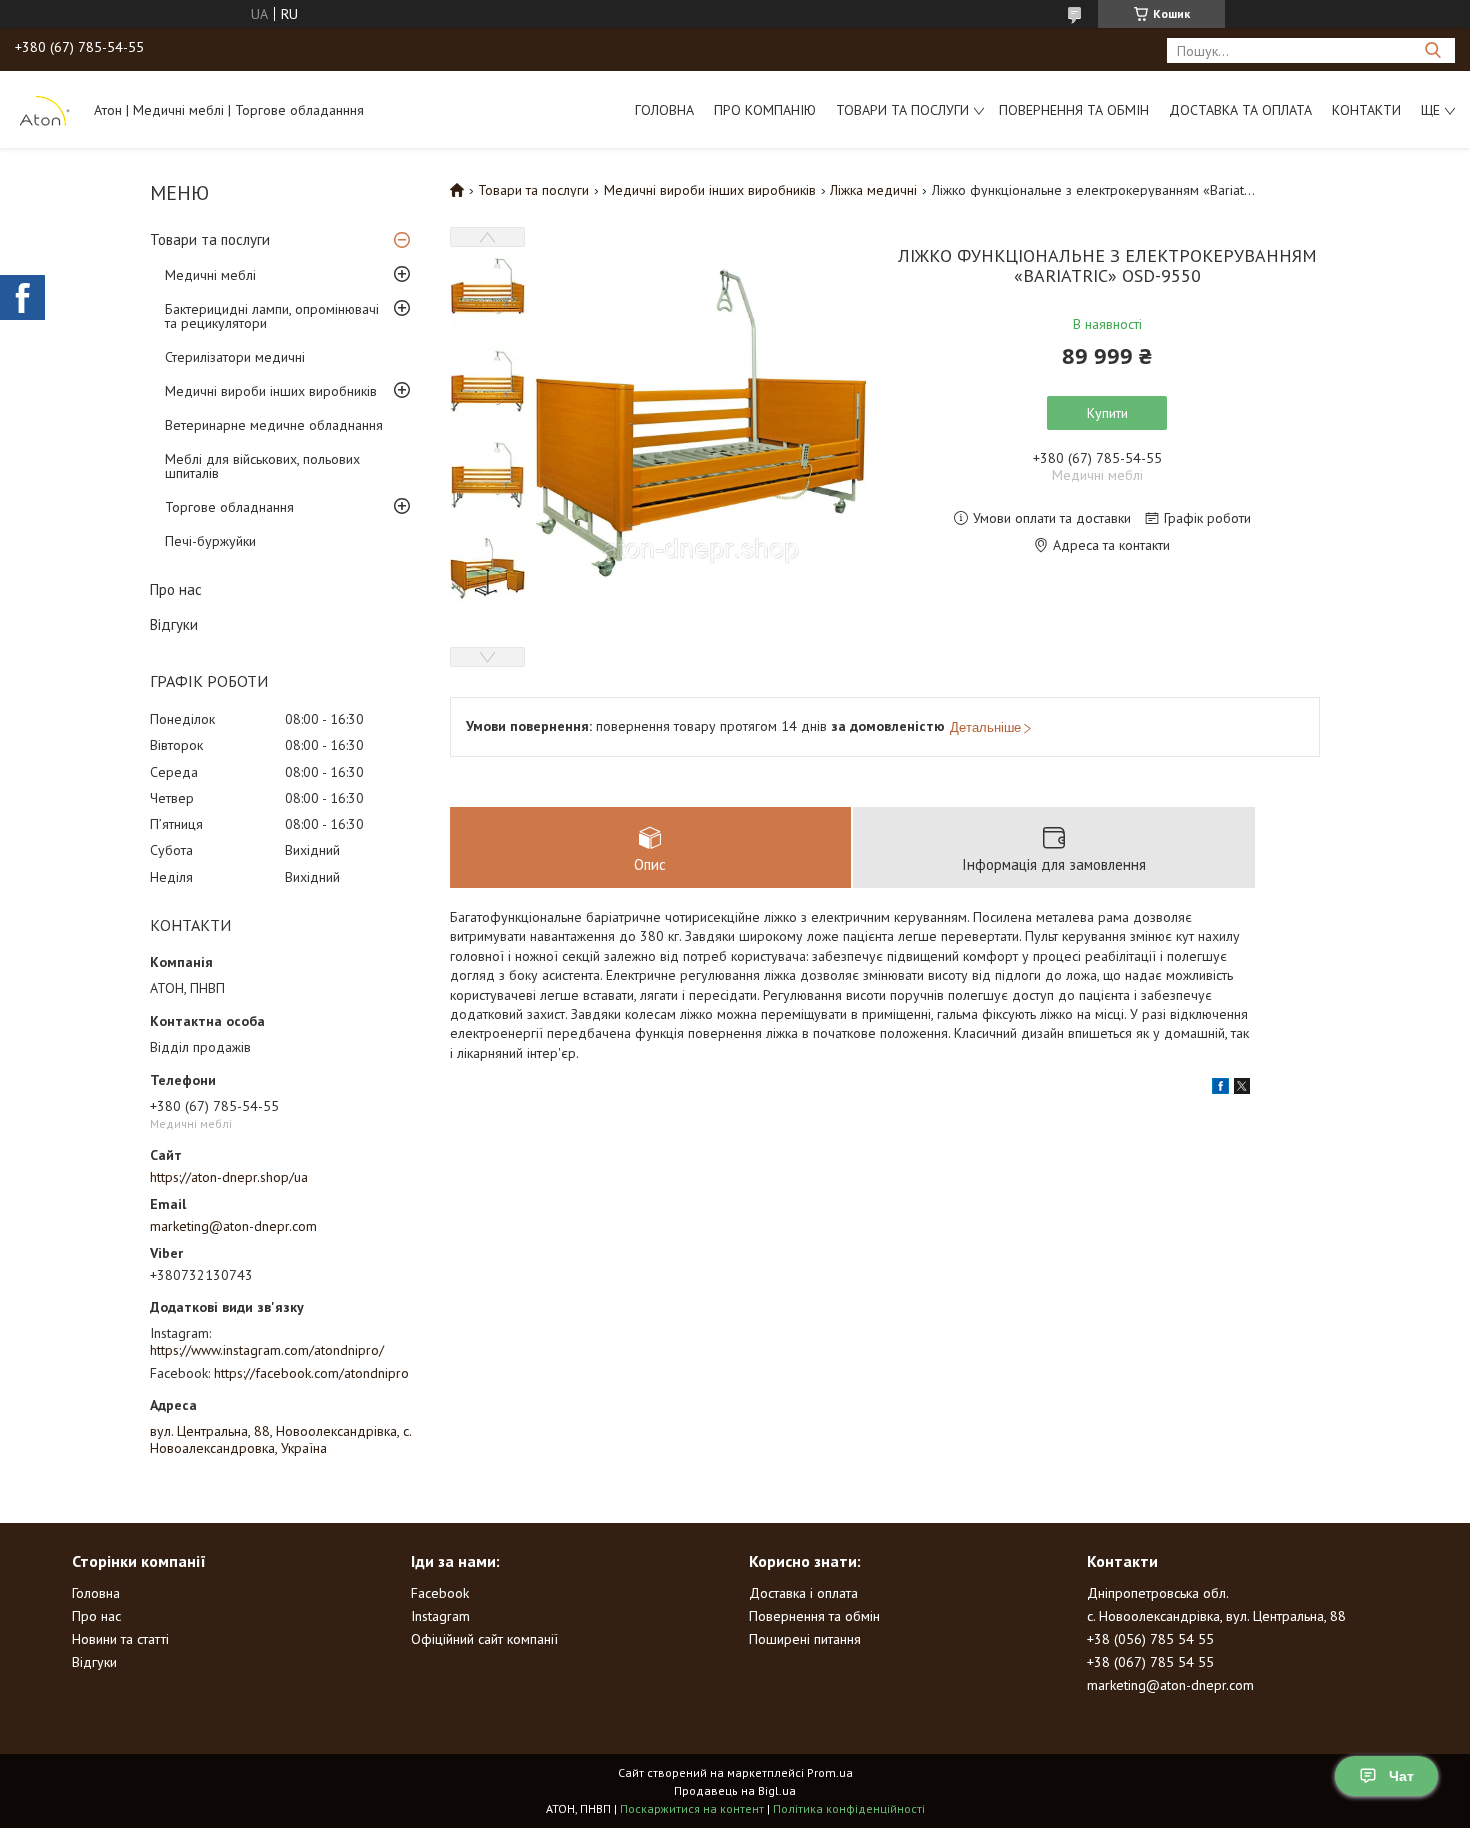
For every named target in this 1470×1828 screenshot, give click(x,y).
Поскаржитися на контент (692, 1808)
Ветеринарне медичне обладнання (274, 425)
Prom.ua (830, 1772)
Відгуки (174, 624)
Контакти (1366, 110)
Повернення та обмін (1074, 110)
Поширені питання (805, 1639)
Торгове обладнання (229, 507)
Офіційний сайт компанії (484, 1639)
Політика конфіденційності (849, 1808)
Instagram (440, 1616)
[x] (1242, 1089)
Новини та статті (120, 1639)
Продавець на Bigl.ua (735, 1790)
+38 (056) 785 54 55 (1150, 1639)
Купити (1107, 413)
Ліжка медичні (873, 190)
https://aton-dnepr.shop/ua (229, 1177)
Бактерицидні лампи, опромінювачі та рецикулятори (272, 316)
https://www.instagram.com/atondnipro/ (267, 1350)
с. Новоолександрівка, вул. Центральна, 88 (1216, 1616)
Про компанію (765, 110)
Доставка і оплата (803, 1593)
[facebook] (1220, 1089)
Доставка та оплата (1240, 110)
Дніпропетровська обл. (1158, 1593)
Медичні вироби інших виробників (271, 391)
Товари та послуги (902, 110)
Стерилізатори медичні (235, 357)
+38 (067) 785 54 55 (1150, 1662)
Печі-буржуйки (210, 541)
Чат (1401, 1776)
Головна (664, 110)
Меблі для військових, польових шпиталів (262, 466)
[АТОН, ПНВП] (45, 109)
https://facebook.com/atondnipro (311, 1373)
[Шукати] (1432, 50)
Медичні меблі (210, 275)
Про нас (176, 589)
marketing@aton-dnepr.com (233, 1226)
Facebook (440, 1593)
